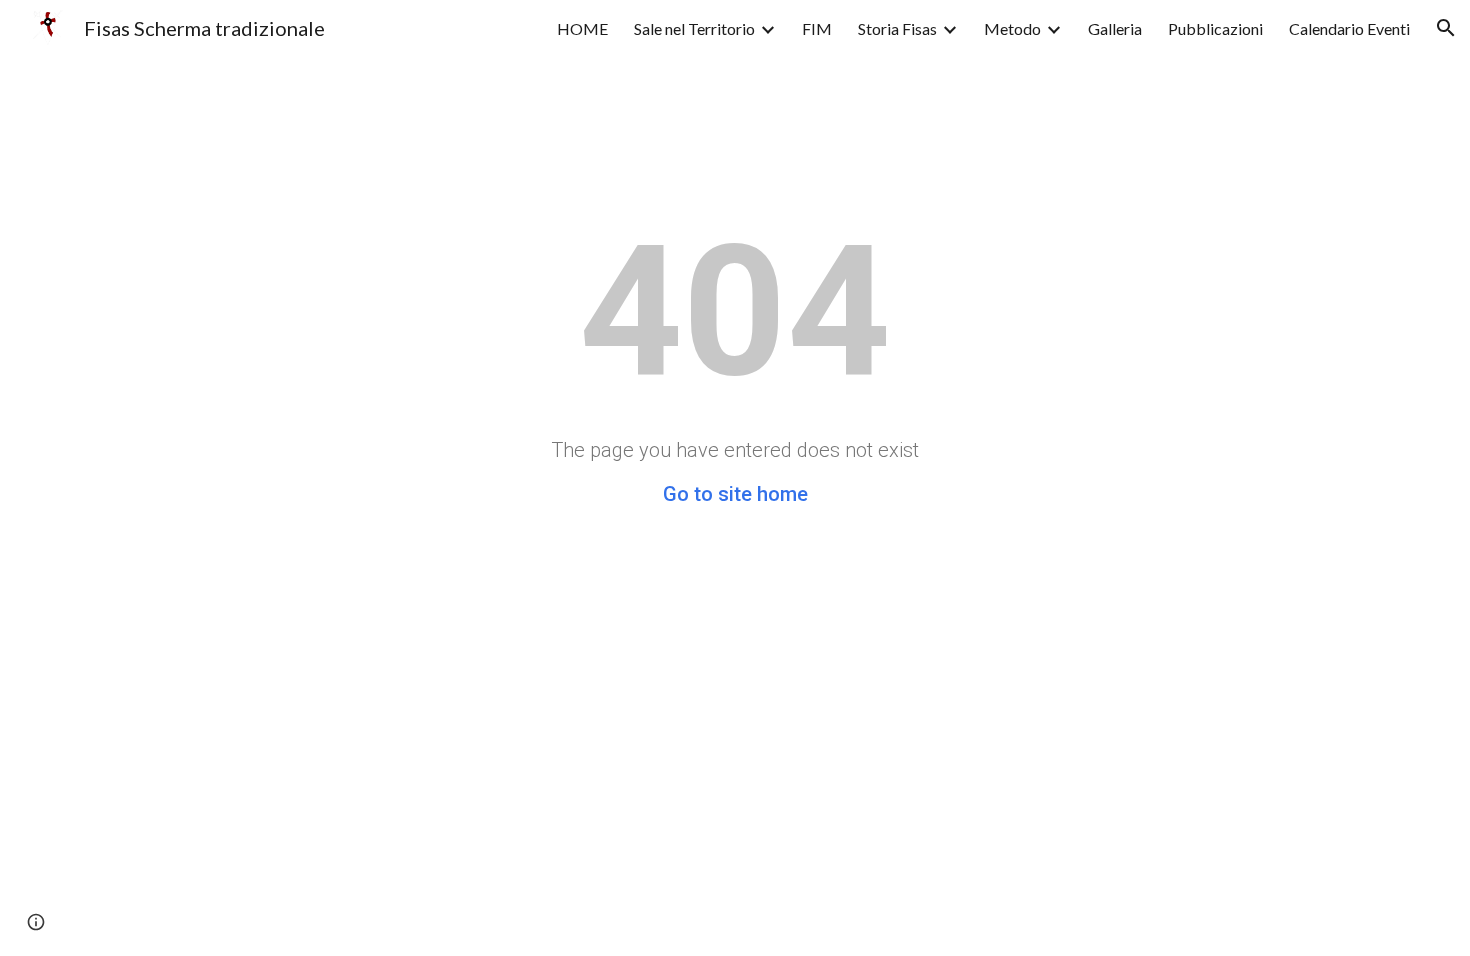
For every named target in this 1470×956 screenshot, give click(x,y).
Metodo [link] (1012, 28)
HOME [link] (582, 28)
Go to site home (735, 494)
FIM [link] (817, 28)
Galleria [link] (1115, 28)
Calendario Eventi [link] (1349, 28)
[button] (1446, 28)
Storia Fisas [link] (897, 28)
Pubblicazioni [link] (1215, 28)
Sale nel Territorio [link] (694, 28)
